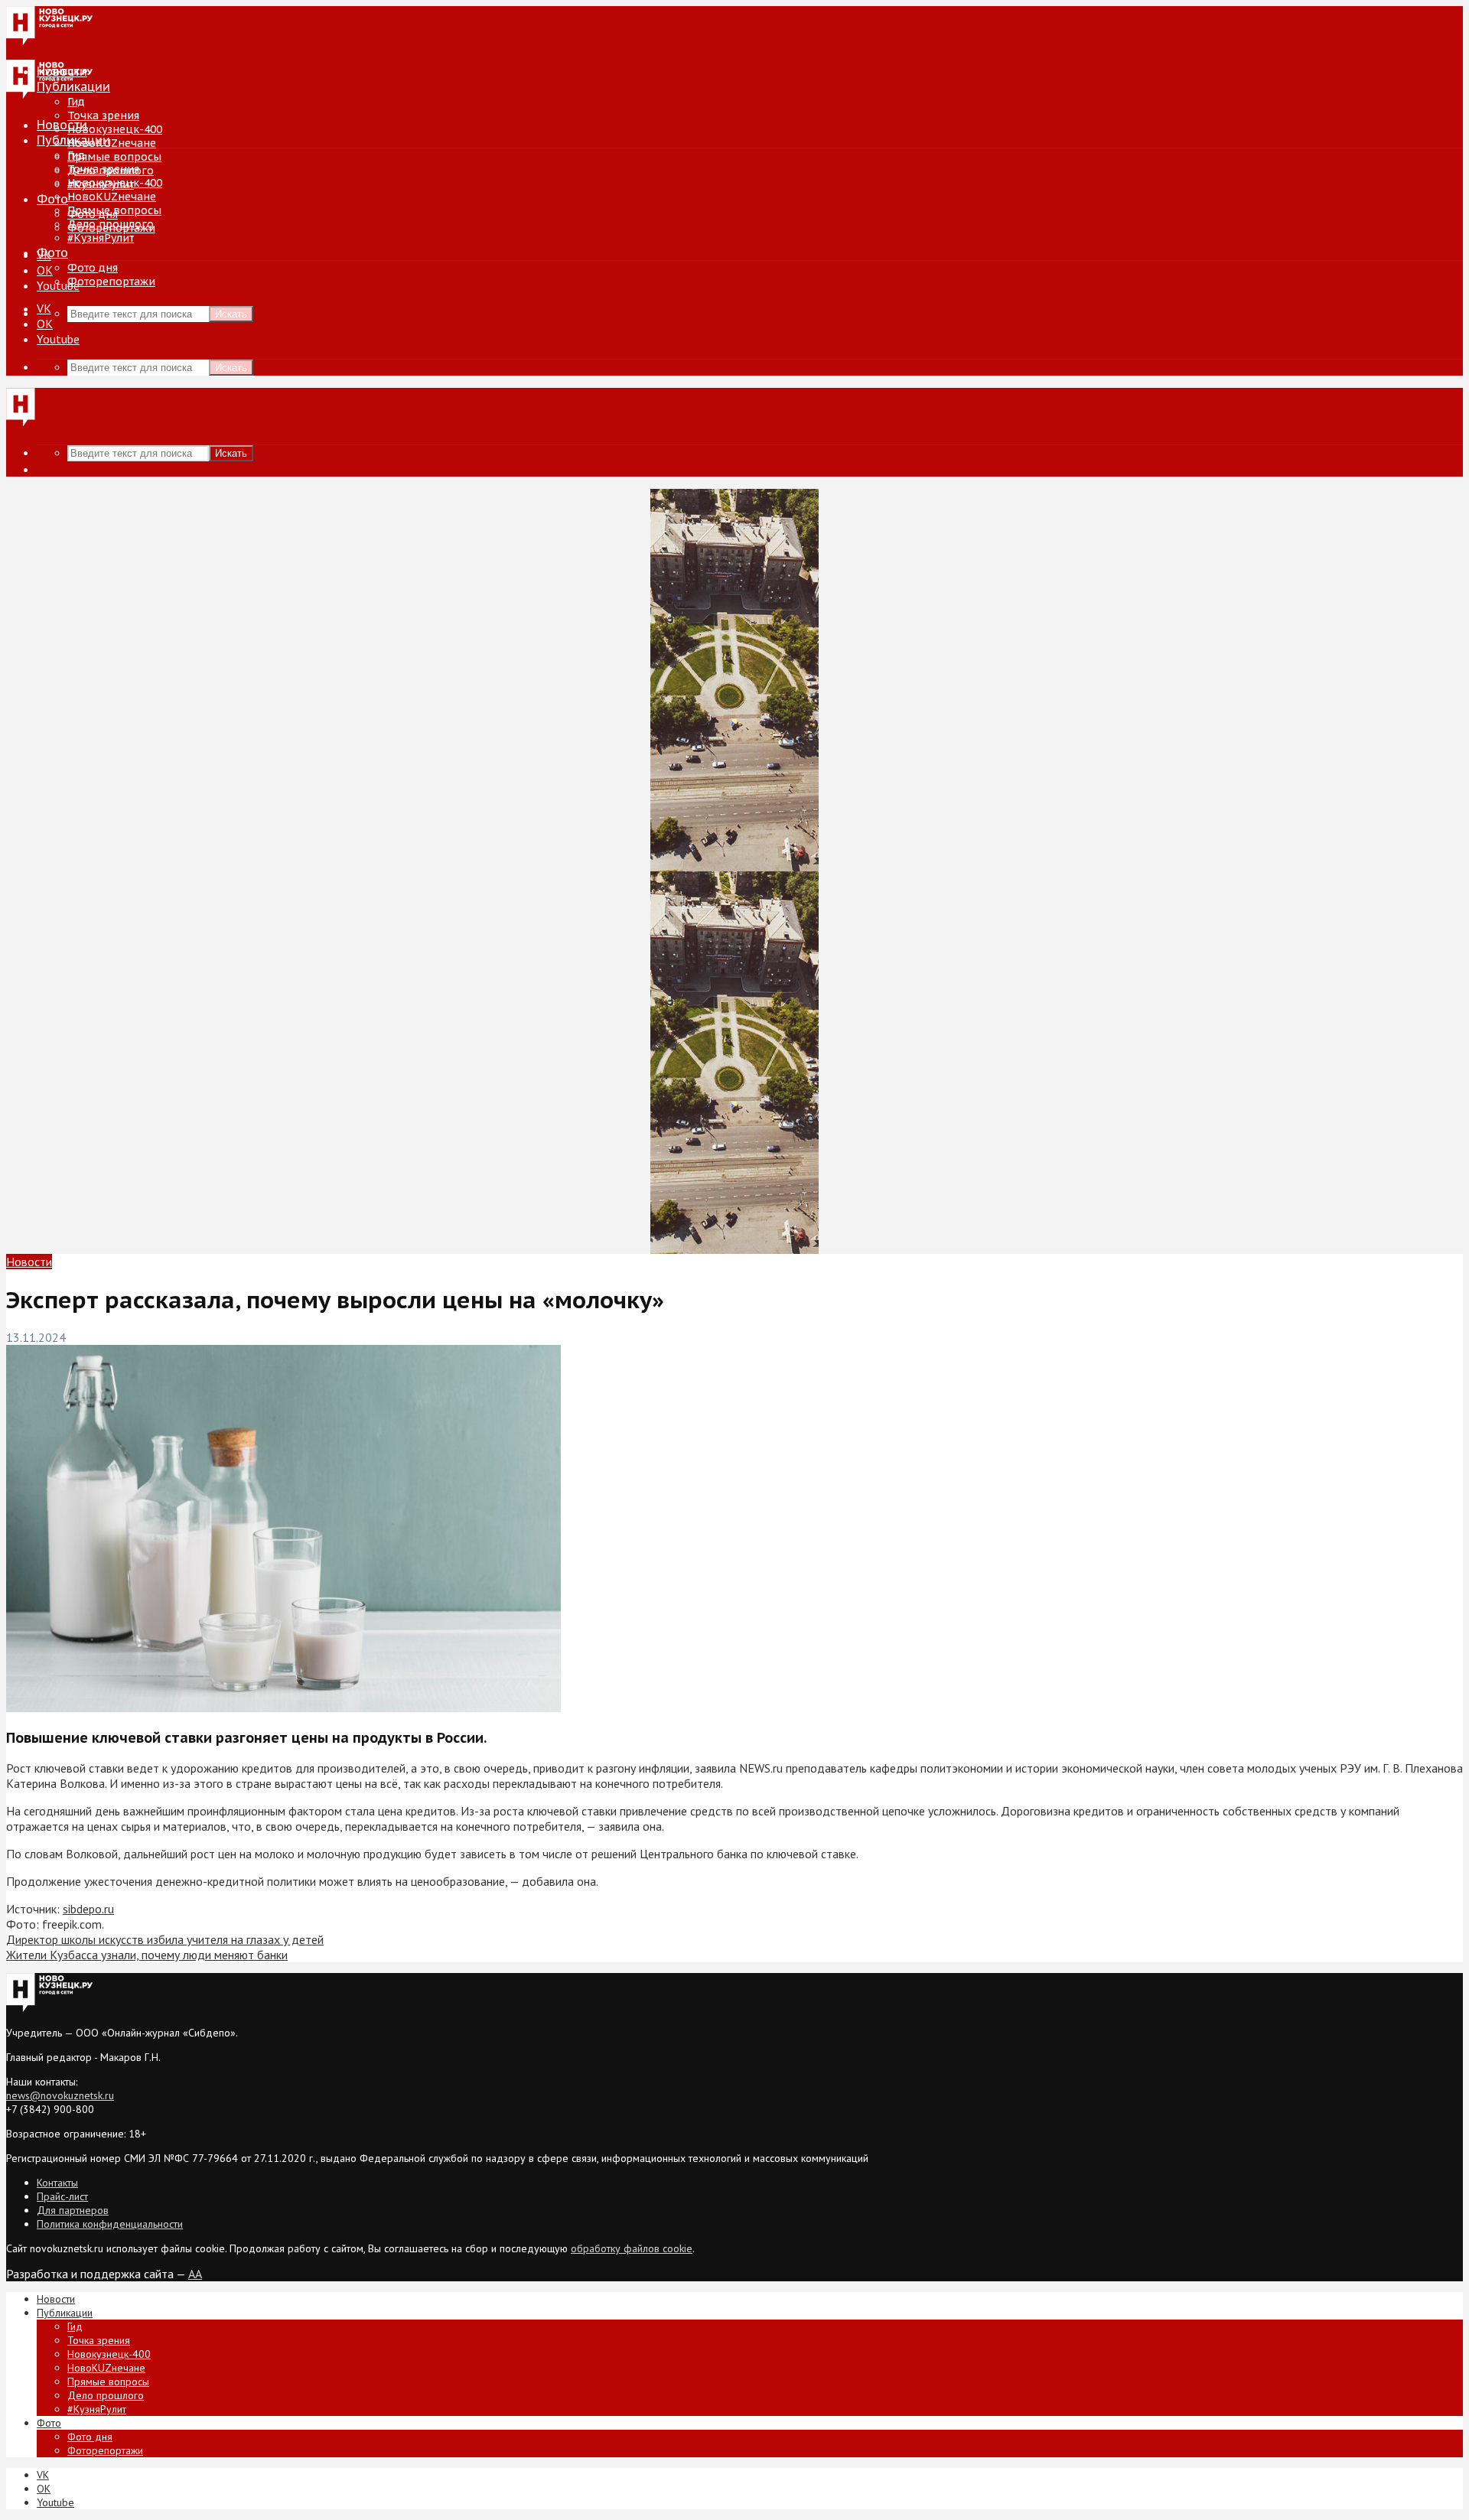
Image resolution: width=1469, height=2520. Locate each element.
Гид (76, 155)
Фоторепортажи (111, 282)
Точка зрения (103, 116)
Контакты (57, 2183)
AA (195, 2274)
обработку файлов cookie (632, 2248)
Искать (231, 314)
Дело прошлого (111, 224)
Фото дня (93, 268)
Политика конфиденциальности (110, 2224)
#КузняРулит (101, 238)
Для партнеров (73, 2210)
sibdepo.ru (88, 1909)
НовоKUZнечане (112, 143)
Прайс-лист (62, 2196)
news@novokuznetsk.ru (60, 2095)
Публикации (73, 140)
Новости (62, 125)
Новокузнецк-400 (115, 129)
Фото (52, 199)
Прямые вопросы (114, 157)
